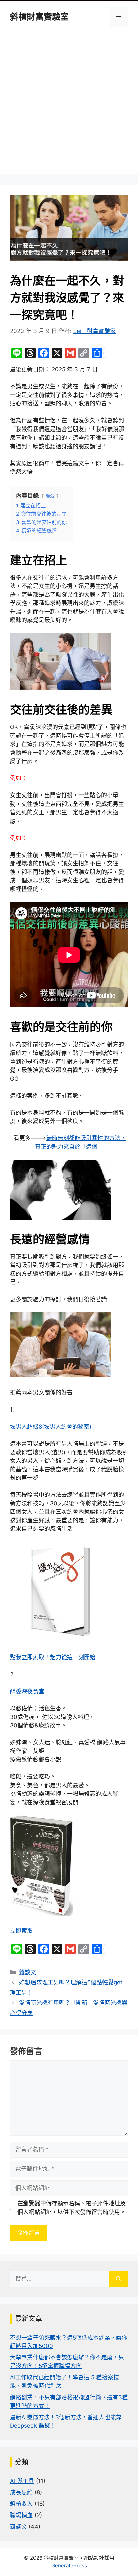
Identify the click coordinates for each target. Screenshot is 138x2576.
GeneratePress (69, 2565)
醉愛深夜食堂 (27, 1691)
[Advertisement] (69, 106)
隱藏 (50, 496)
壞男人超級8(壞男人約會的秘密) (51, 1427)
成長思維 (21, 2492)
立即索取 (21, 1931)
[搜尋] (118, 2279)
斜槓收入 (21, 2504)
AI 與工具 (22, 2481)
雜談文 (28, 1972)
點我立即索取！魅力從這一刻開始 (53, 1657)
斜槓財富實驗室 (39, 17)
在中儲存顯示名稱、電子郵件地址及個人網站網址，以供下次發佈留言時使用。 (72, 2208)
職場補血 (21, 2515)
